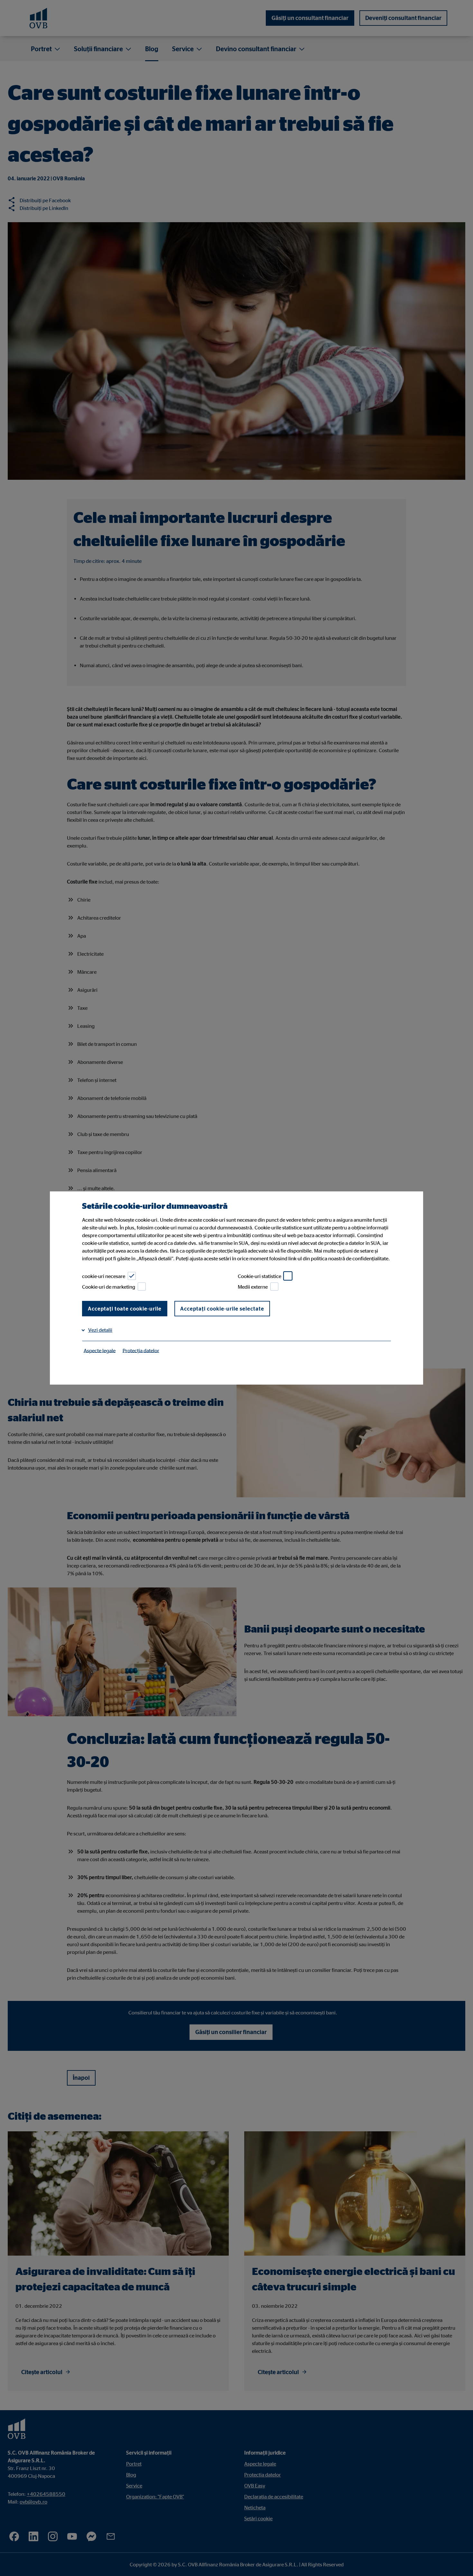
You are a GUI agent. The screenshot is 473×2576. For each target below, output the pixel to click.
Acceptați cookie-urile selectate (222, 1309)
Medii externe (253, 1287)
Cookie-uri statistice (260, 1276)
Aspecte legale (100, 1350)
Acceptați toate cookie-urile (125, 1309)
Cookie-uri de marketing (109, 1287)
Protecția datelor (141, 1350)
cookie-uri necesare (104, 1276)
